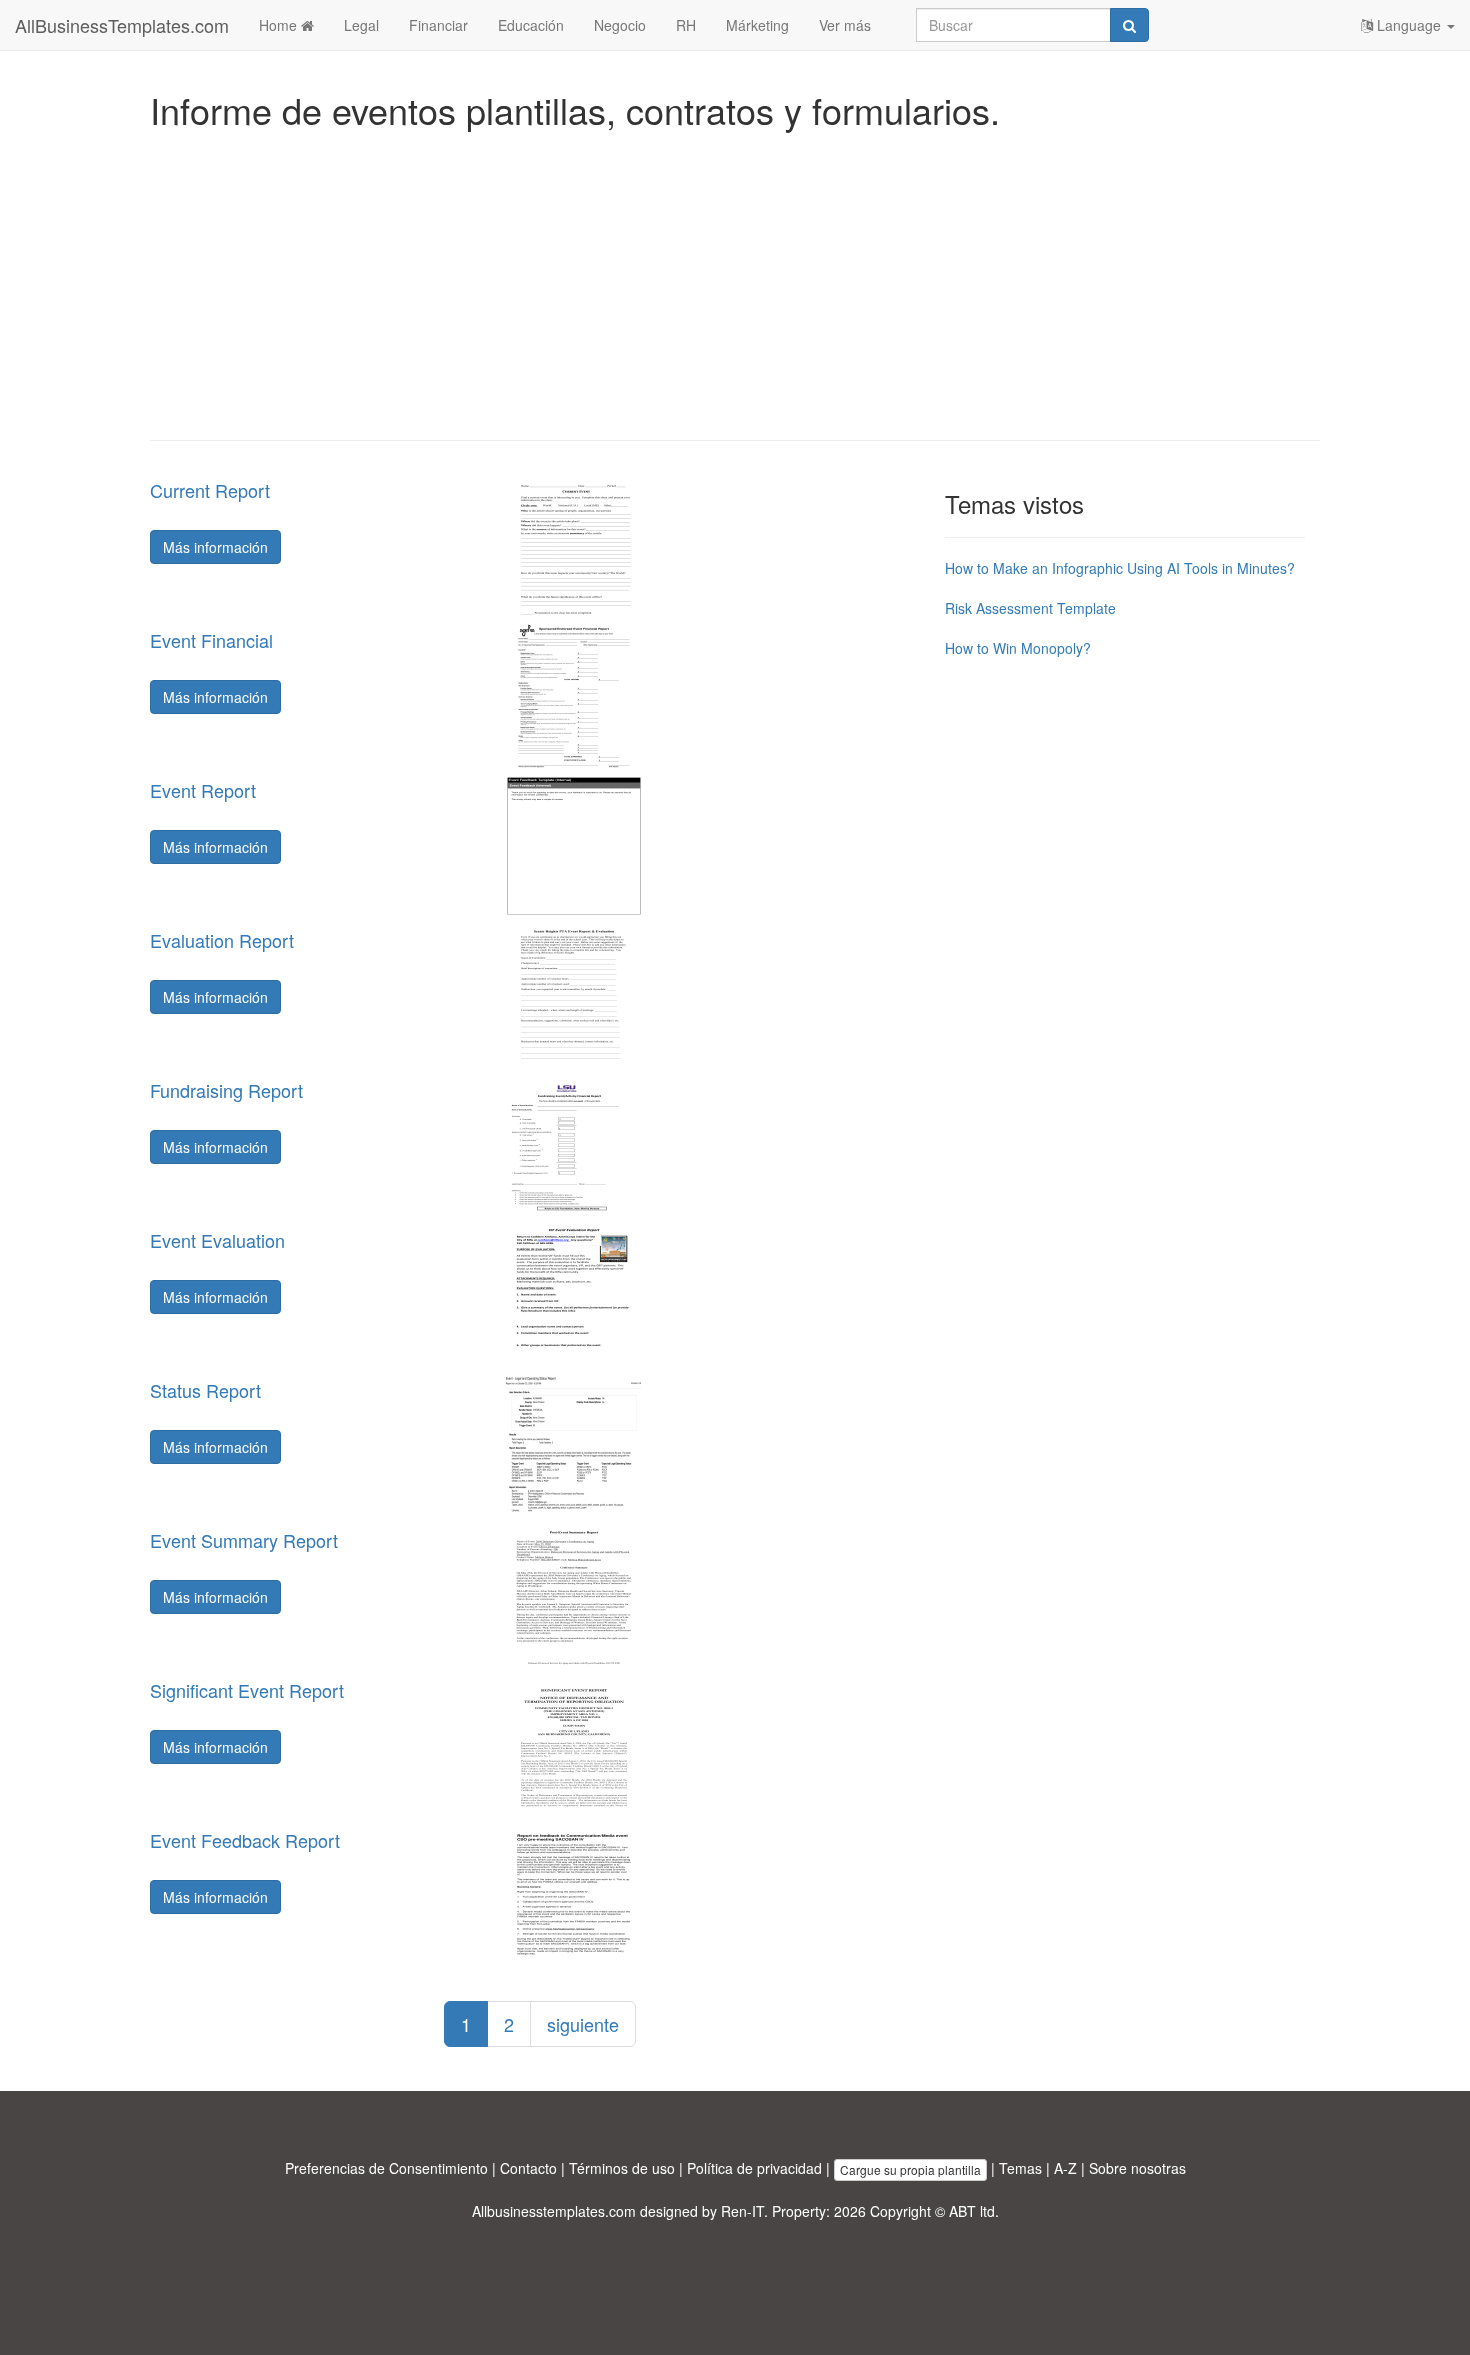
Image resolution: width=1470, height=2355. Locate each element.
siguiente (583, 2024)
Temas (1020, 2168)
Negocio (620, 25)
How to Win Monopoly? (1018, 648)
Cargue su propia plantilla (910, 2169)
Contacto (528, 2168)
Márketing (757, 25)
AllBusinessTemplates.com (122, 25)
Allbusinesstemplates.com (554, 2211)
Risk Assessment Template (1030, 608)
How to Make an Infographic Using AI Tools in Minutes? (1120, 568)
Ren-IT (742, 2211)
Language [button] (1409, 25)
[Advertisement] (735, 280)
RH (686, 25)
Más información (215, 547)
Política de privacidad (754, 2168)
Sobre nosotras (1137, 2168)
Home (280, 25)
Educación (531, 25)
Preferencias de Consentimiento (386, 2168)
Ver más (845, 25)
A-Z (1065, 2168)
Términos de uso (622, 2168)
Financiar (438, 25)
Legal (361, 25)
